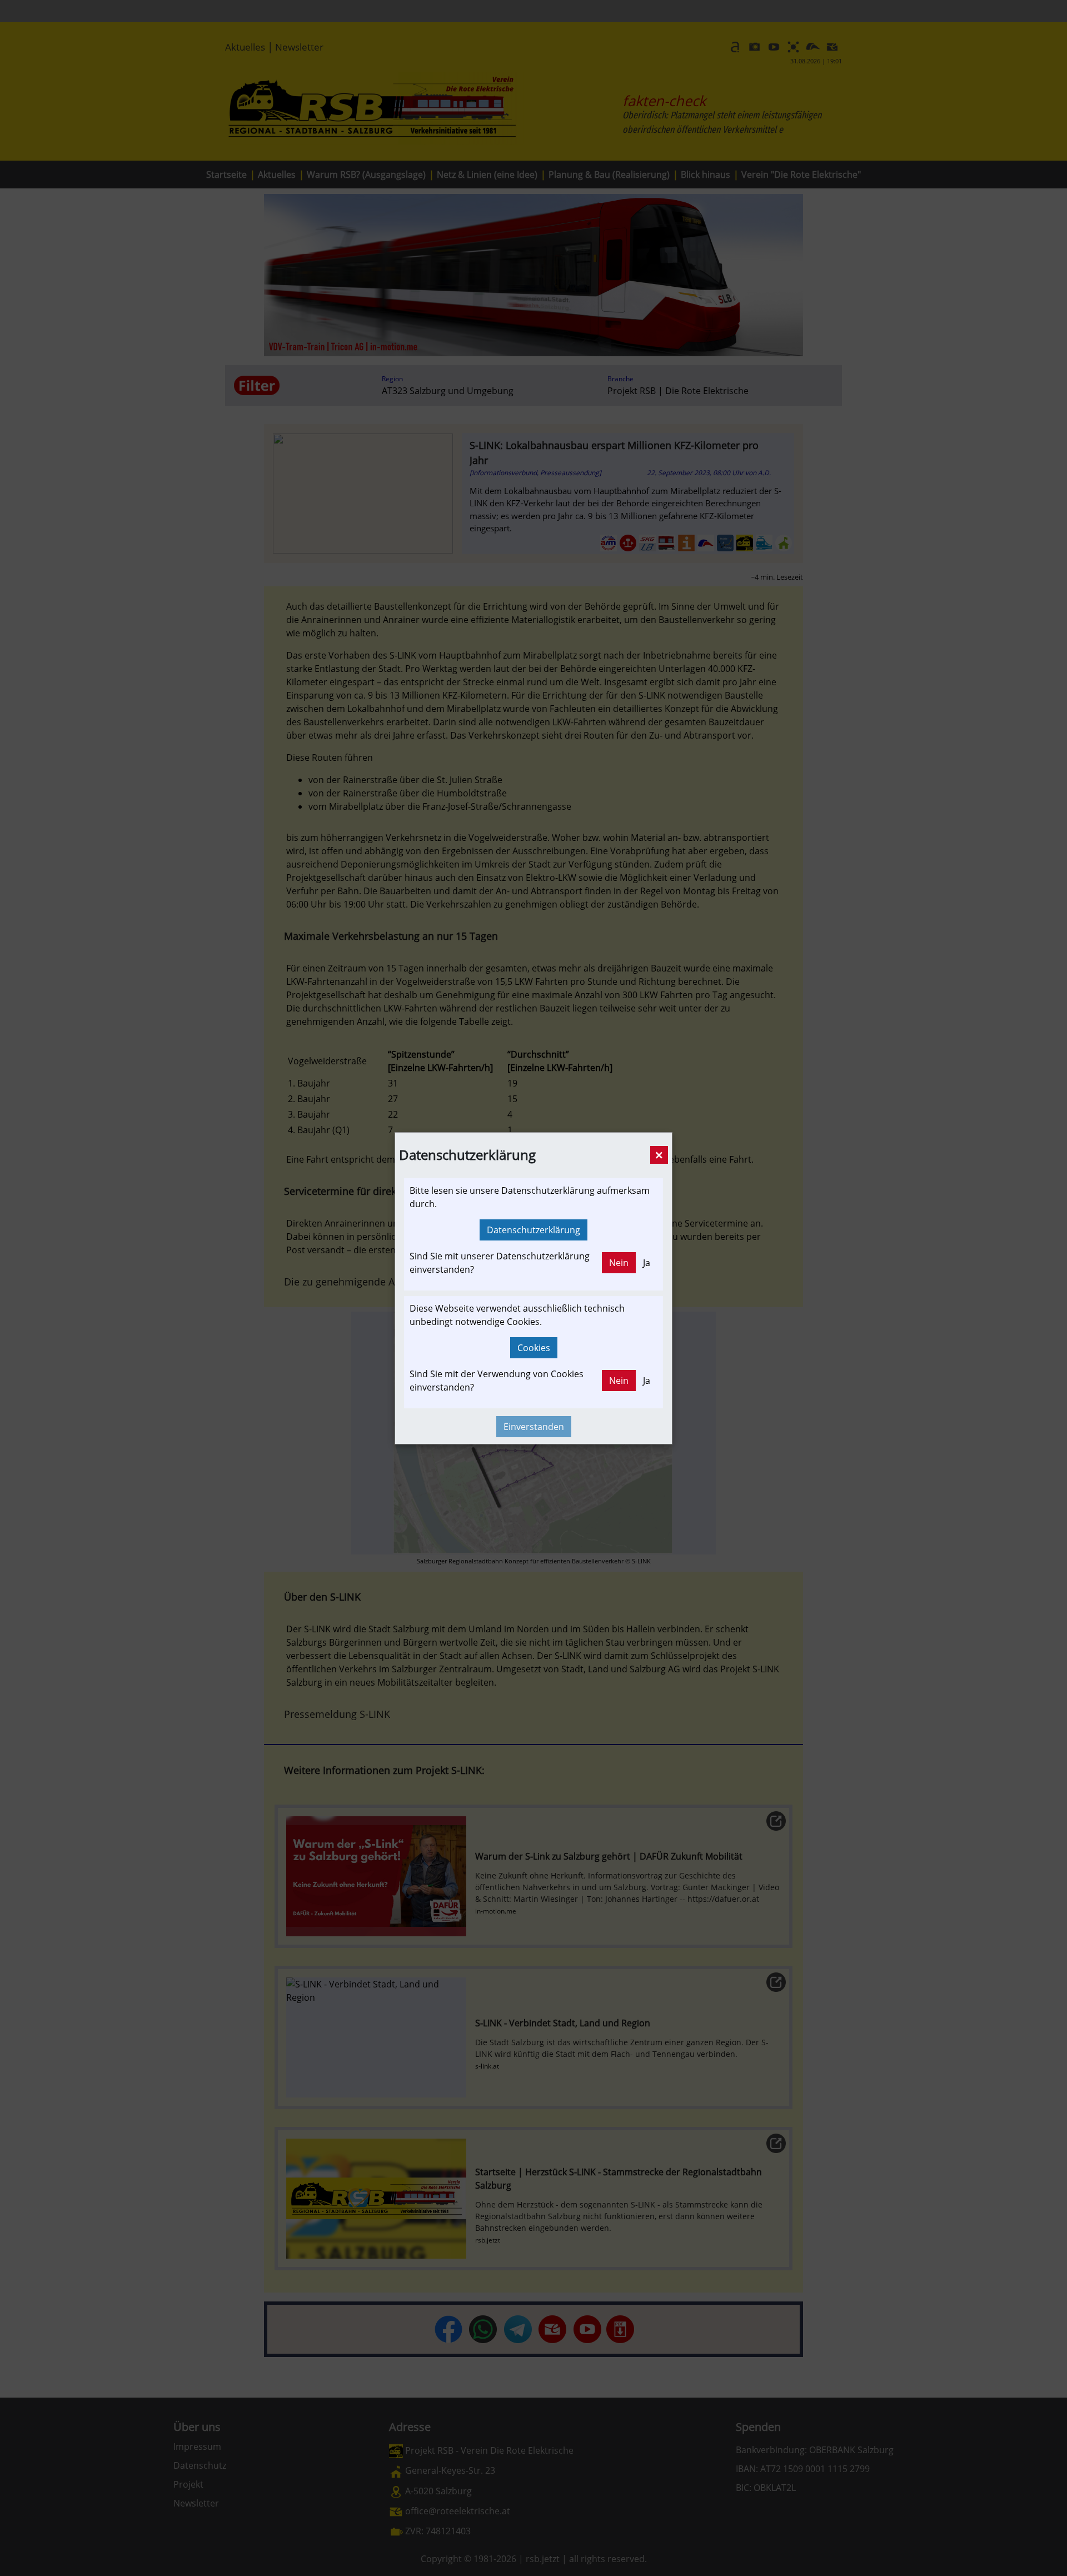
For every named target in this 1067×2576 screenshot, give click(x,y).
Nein (619, 1263)
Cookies (534, 1348)
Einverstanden (534, 1427)
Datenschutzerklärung (533, 1230)
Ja (647, 1263)
